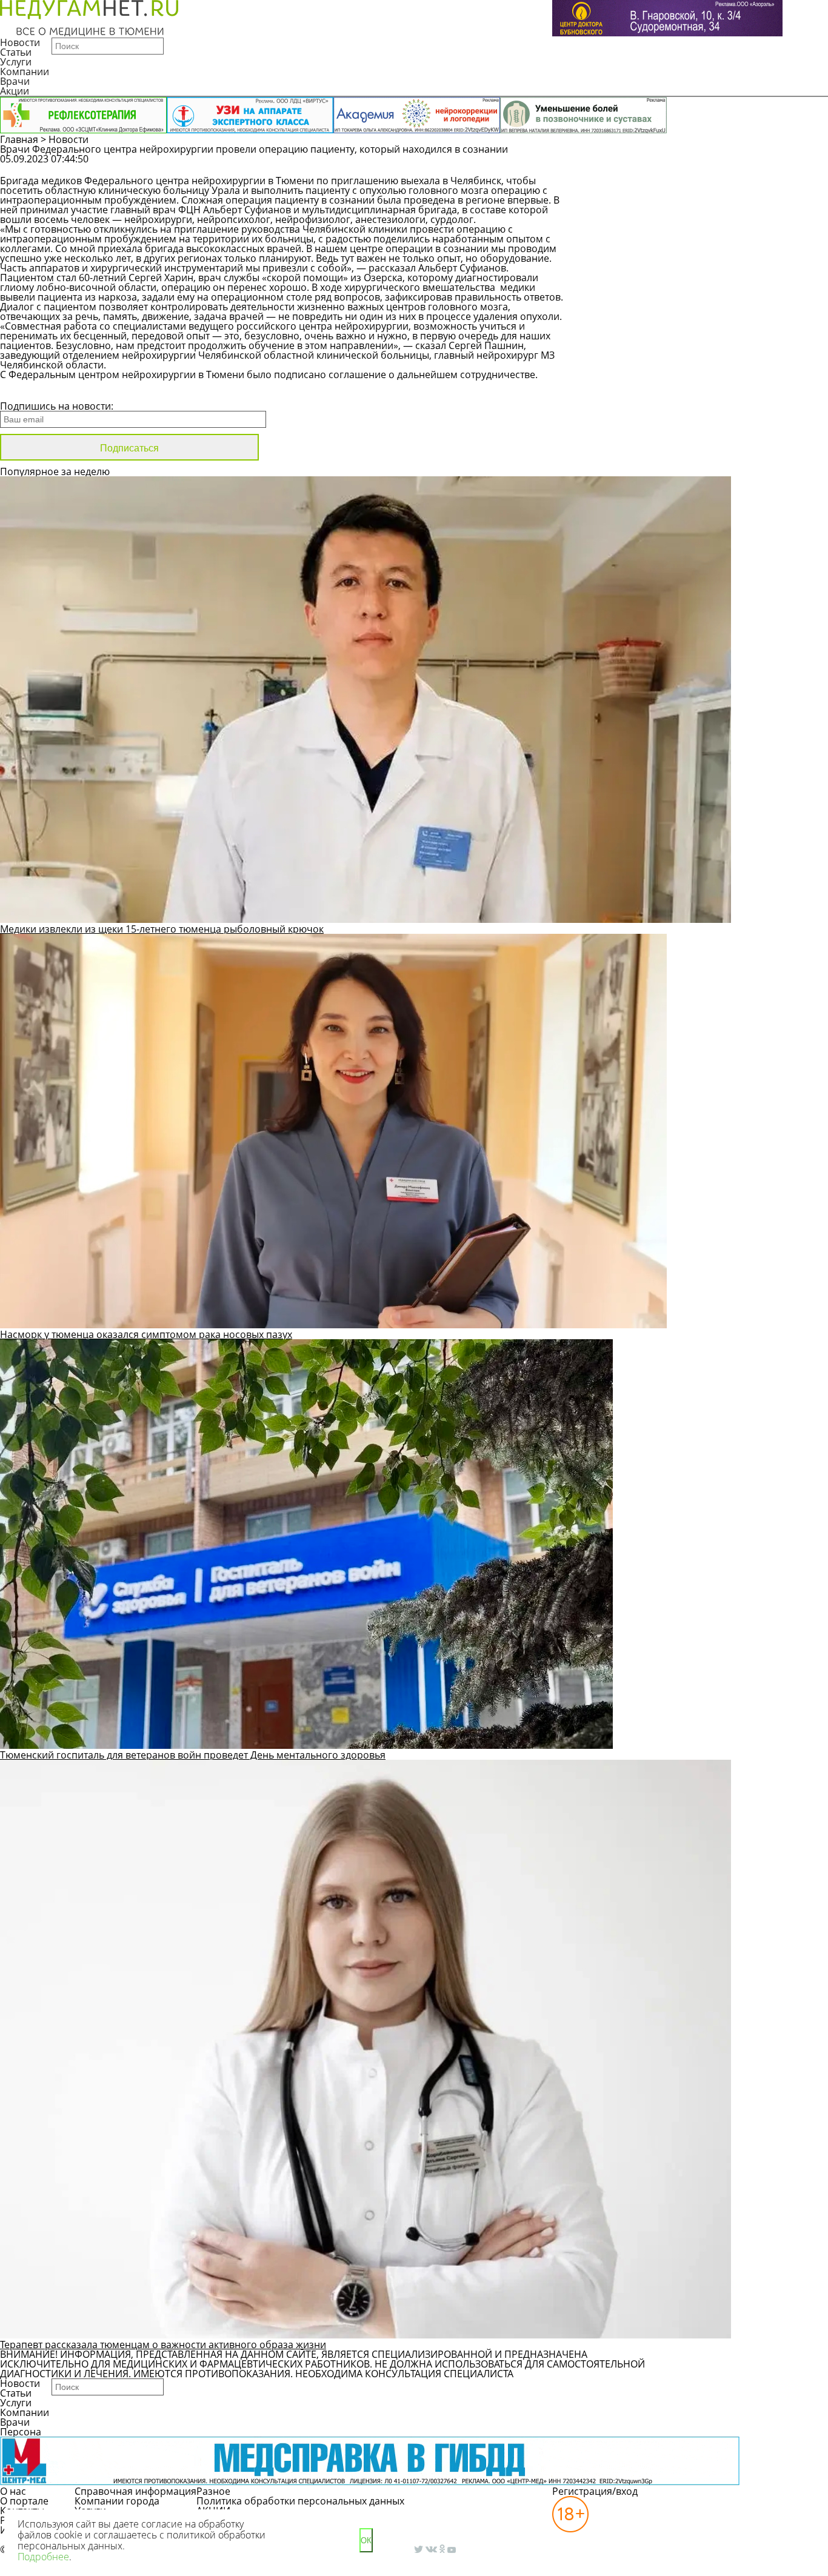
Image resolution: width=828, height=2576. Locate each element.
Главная (19, 139)
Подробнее (43, 2557)
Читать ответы (760, 165)
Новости (20, 42)
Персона (21, 2432)
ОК (366, 2541)
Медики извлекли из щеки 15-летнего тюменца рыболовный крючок (162, 929)
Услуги (16, 62)
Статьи (16, 52)
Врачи (15, 81)
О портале (24, 2501)
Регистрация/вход (595, 2491)
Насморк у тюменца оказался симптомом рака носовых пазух (146, 1334)
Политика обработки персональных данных (300, 2501)
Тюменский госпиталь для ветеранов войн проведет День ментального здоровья (193, 1755)
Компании (25, 72)
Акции (15, 91)
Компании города (117, 2501)
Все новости (41, 390)
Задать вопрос (668, 165)
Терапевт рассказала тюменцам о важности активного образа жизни (163, 2345)
